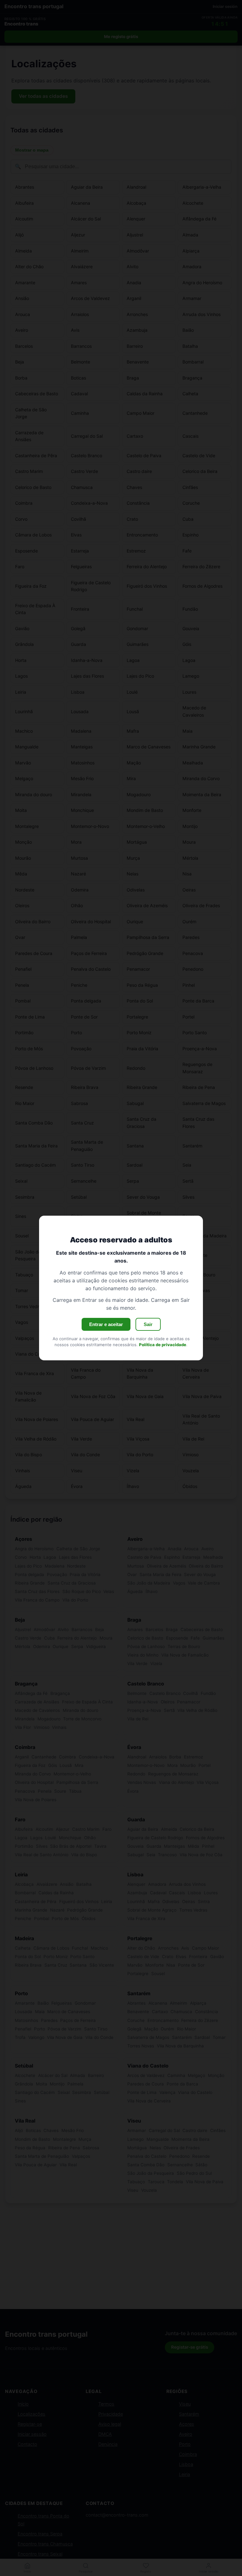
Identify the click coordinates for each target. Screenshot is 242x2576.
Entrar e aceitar (106, 1324)
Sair (148, 1324)
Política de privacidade (163, 1345)
